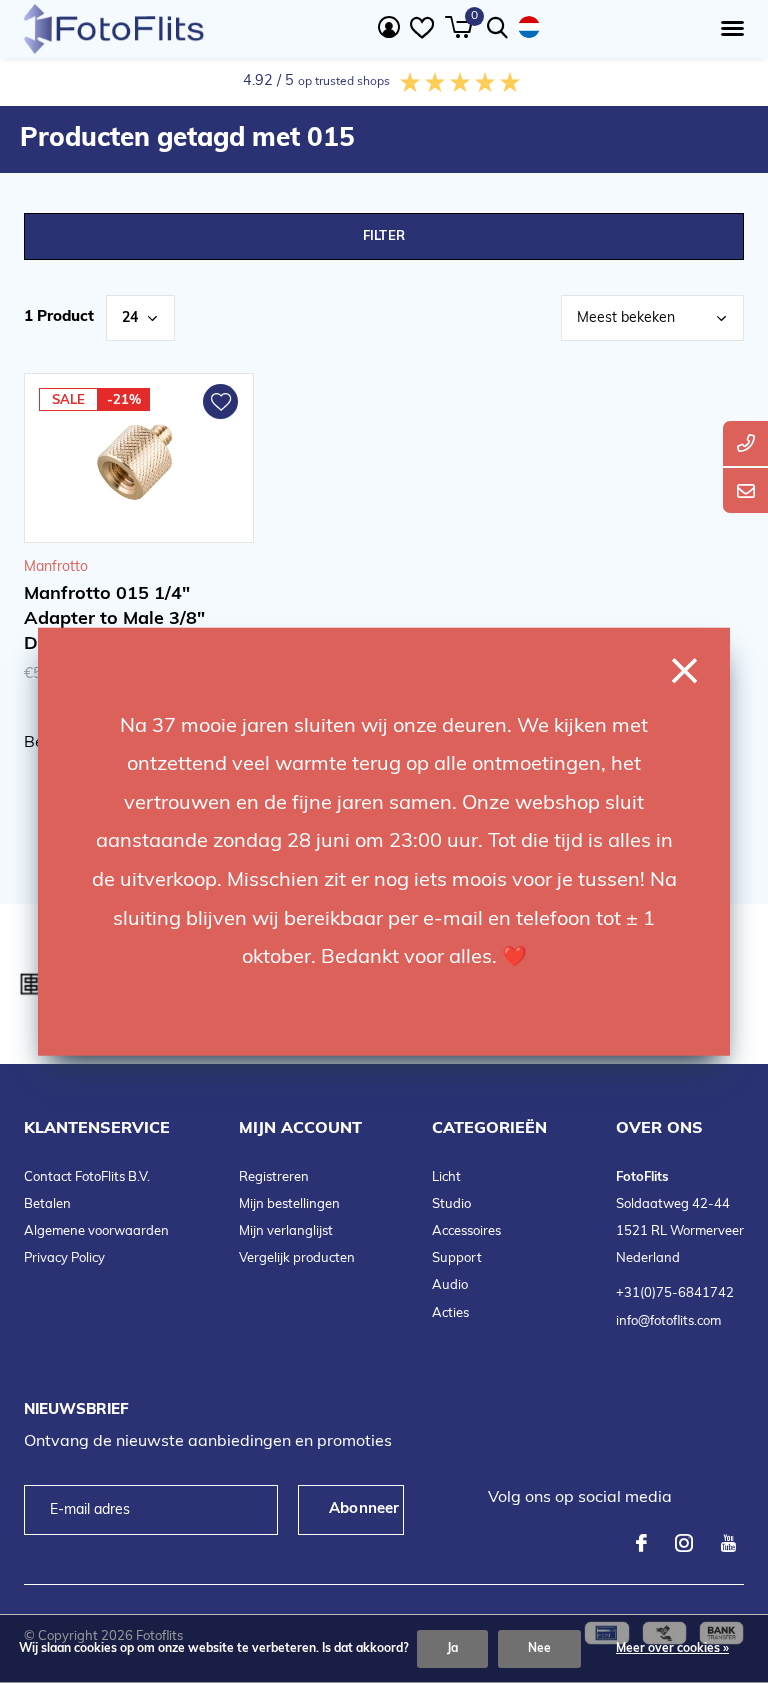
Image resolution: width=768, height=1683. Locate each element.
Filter (384, 236)
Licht (446, 1177)
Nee (539, 1649)
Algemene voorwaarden (96, 1231)
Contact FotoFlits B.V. (87, 1177)
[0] (458, 27)
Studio (451, 1204)
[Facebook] (641, 1543)
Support (457, 1258)
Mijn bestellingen (289, 1204)
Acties (450, 1313)
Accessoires (466, 1231)
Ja (452, 1649)
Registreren (274, 1177)
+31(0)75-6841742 (675, 1293)
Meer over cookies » (672, 1649)
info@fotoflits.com (668, 1321)
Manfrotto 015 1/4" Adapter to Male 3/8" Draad (114, 620)
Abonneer (364, 1509)
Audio (450, 1285)
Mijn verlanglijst (286, 1231)
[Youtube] (728, 1543)
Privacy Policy (64, 1258)
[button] (728, 29)
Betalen (47, 1204)
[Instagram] (684, 1543)
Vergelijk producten (297, 1258)
